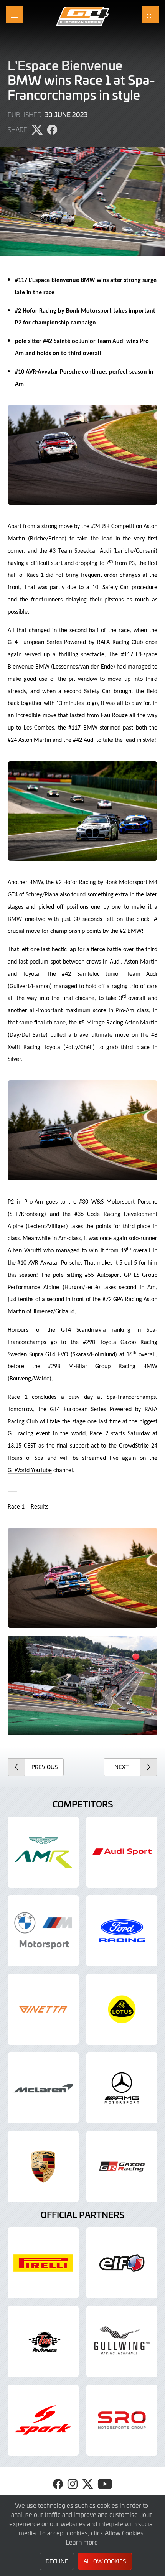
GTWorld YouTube (30, 1471)
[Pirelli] (43, 2263)
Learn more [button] (82, 2542)
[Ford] (122, 1931)
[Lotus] (122, 2009)
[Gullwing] (122, 2341)
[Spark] (43, 2420)
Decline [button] (57, 2561)
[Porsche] (43, 2167)
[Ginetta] (43, 2009)
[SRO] (122, 2420)
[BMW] (43, 1931)
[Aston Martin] (43, 1852)
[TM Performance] (43, 2341)
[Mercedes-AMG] (122, 2088)
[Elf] (122, 2263)
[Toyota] (122, 2167)
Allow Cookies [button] (105, 2561)
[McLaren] (43, 2088)
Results (40, 1507)
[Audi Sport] (122, 1852)
